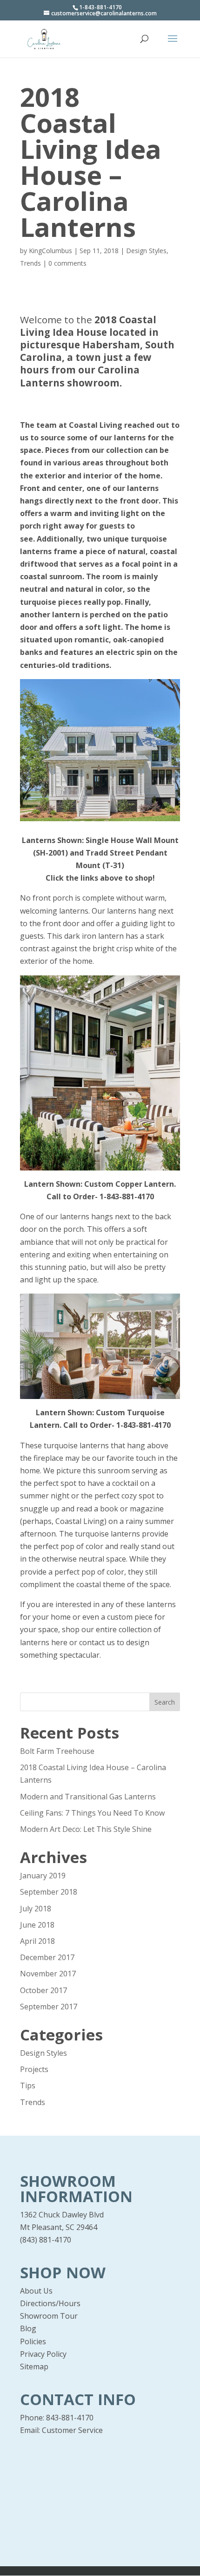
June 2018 (37, 1925)
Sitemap (34, 2367)
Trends (30, 263)
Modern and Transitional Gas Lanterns (88, 1797)
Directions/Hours (50, 2303)
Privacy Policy (43, 2354)
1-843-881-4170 (127, 1196)
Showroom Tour (49, 2316)
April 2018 (37, 1941)
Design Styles (146, 251)
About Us (36, 2291)
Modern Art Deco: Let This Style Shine (86, 1829)
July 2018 (36, 1909)
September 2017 (49, 2007)
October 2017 (43, 1990)
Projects (34, 2069)
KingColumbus (50, 251)
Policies (33, 2341)
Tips (28, 2086)
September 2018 (49, 1892)
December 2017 (47, 1957)
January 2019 (43, 1876)
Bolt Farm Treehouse (57, 1751)
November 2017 (48, 1974)
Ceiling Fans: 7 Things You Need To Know (92, 1813)
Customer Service (72, 2430)
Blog (28, 2328)
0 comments (67, 263)
